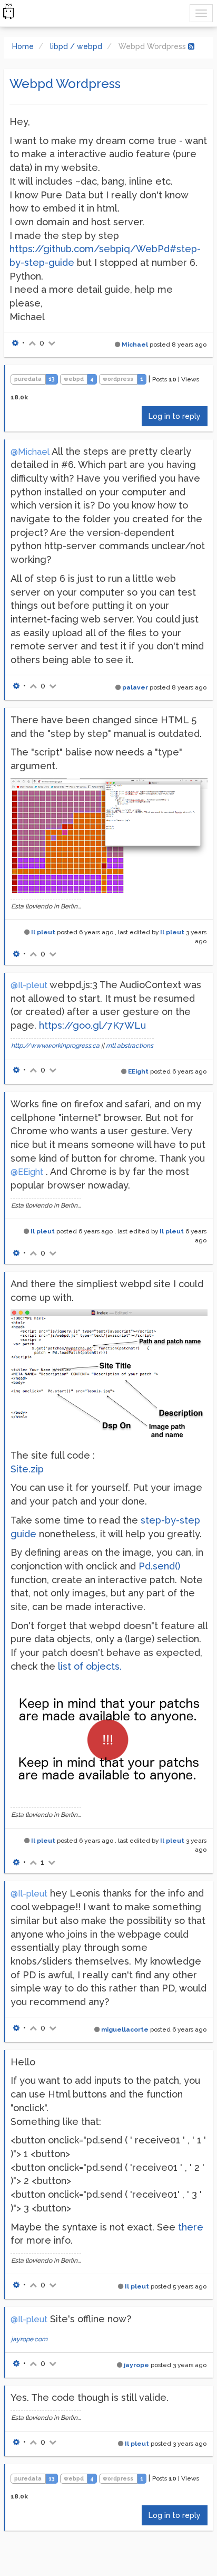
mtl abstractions (130, 1046)
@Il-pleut (29, 985)
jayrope (136, 2365)
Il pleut (43, 932)
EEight (138, 1071)
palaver (135, 687)
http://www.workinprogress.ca (55, 1046)
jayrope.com (29, 2339)
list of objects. (90, 1666)
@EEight (27, 1172)
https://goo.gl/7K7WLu (92, 1025)
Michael (135, 344)
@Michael (30, 452)
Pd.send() (159, 1566)
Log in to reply (175, 416)
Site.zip (27, 1469)
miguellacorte (125, 2029)
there (191, 2227)
